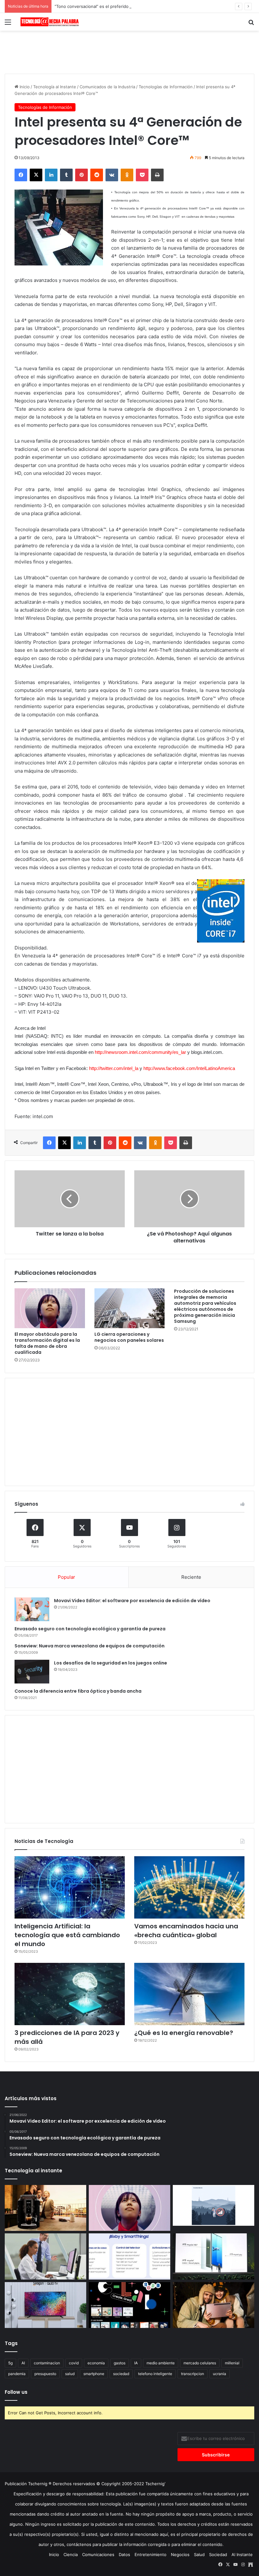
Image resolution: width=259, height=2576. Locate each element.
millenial (232, 2363)
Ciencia (71, 2554)
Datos (124, 2554)
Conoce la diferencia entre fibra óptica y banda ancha (78, 1691)
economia (96, 2363)
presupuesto (45, 2374)
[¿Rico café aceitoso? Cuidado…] (45, 2208)
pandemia (17, 2374)
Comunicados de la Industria (107, 87)
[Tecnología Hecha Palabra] (51, 22)
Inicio (24, 87)
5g (10, 2363)
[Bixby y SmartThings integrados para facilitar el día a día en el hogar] (129, 2256)
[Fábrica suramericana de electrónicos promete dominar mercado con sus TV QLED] (45, 2305)
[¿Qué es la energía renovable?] (189, 1994)
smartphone (94, 2374)
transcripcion (193, 2374)
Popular (66, 1577)
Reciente (191, 1577)
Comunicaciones (98, 2554)
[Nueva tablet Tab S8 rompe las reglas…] (214, 2305)
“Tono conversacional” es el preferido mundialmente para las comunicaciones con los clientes (147, 6)
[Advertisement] (129, 51)
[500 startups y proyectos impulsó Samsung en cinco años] (129, 2305)
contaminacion (47, 2363)
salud (70, 2374)
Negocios (180, 2554)
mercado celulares (200, 2363)
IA (136, 2363)
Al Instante (242, 2554)
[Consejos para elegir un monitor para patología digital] (45, 2256)
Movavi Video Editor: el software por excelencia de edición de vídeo (132, 1601)
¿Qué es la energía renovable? (184, 2033)
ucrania (220, 2374)
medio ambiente (161, 2363)
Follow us (16, 2392)
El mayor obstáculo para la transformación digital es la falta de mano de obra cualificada (47, 1343)
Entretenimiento (151, 2554)
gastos (120, 2363)
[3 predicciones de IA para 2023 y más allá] (70, 1994)
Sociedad (218, 2554)
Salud (199, 2554)
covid (74, 2363)
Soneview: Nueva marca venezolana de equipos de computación (90, 1646)
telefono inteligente (155, 2374)
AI (23, 2363)
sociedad (121, 2374)
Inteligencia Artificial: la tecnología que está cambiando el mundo (67, 1935)
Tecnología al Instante (55, 87)
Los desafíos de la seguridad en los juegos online (111, 1663)
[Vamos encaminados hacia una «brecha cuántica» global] (189, 1887)
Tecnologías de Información (166, 87)
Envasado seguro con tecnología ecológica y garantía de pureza (90, 1629)
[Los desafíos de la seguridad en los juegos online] (32, 1672)
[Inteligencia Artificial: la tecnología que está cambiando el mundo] (70, 1887)
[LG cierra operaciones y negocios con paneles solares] (130, 1308)
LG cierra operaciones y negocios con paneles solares (129, 1337)
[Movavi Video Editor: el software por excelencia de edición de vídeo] (32, 1609)
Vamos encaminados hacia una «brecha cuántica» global (186, 1931)
